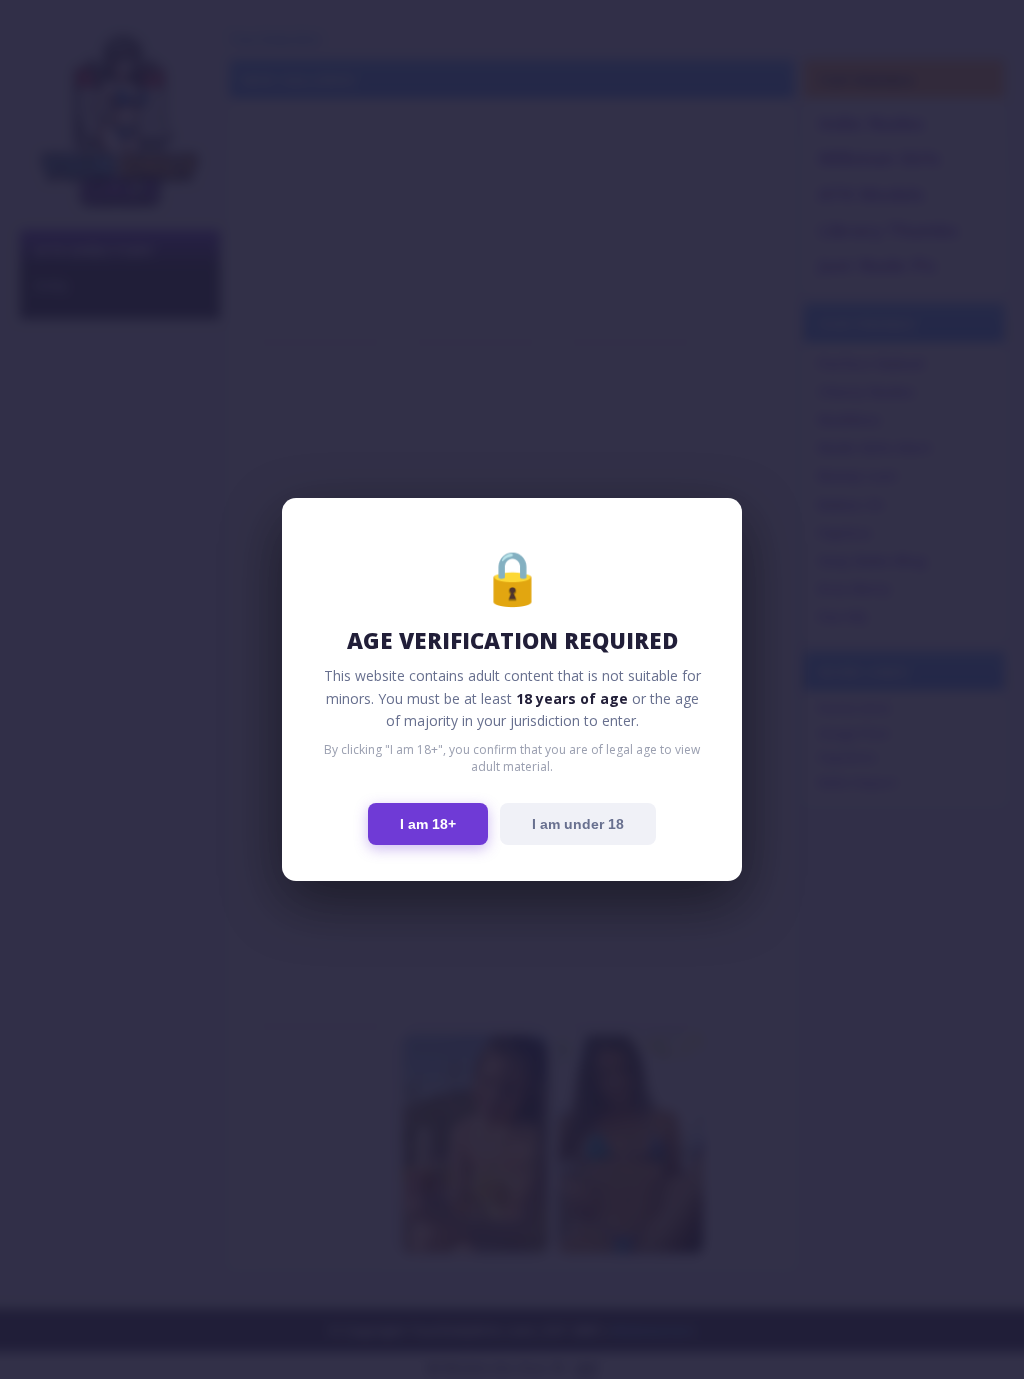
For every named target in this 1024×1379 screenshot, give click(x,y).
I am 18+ (428, 824)
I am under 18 (578, 824)
